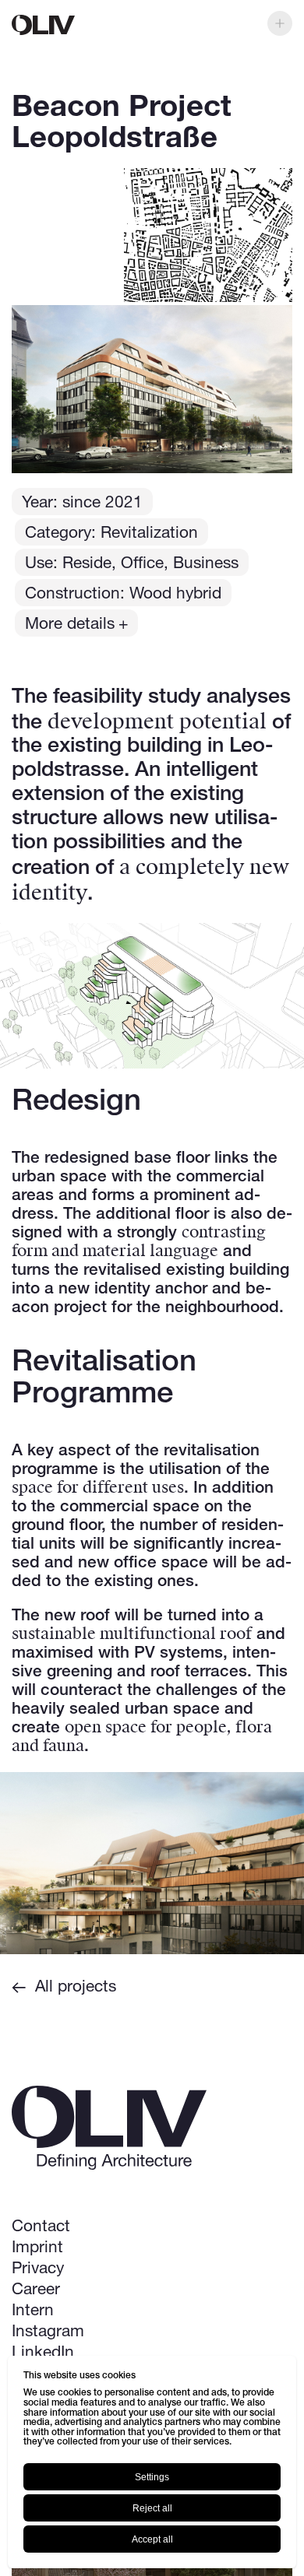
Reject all (152, 2508)
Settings (152, 2477)
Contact (41, 2227)
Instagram (48, 2332)
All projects (76, 1987)
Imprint (37, 2248)
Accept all (152, 2539)
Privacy (38, 2269)
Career (36, 2290)
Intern (33, 2311)
